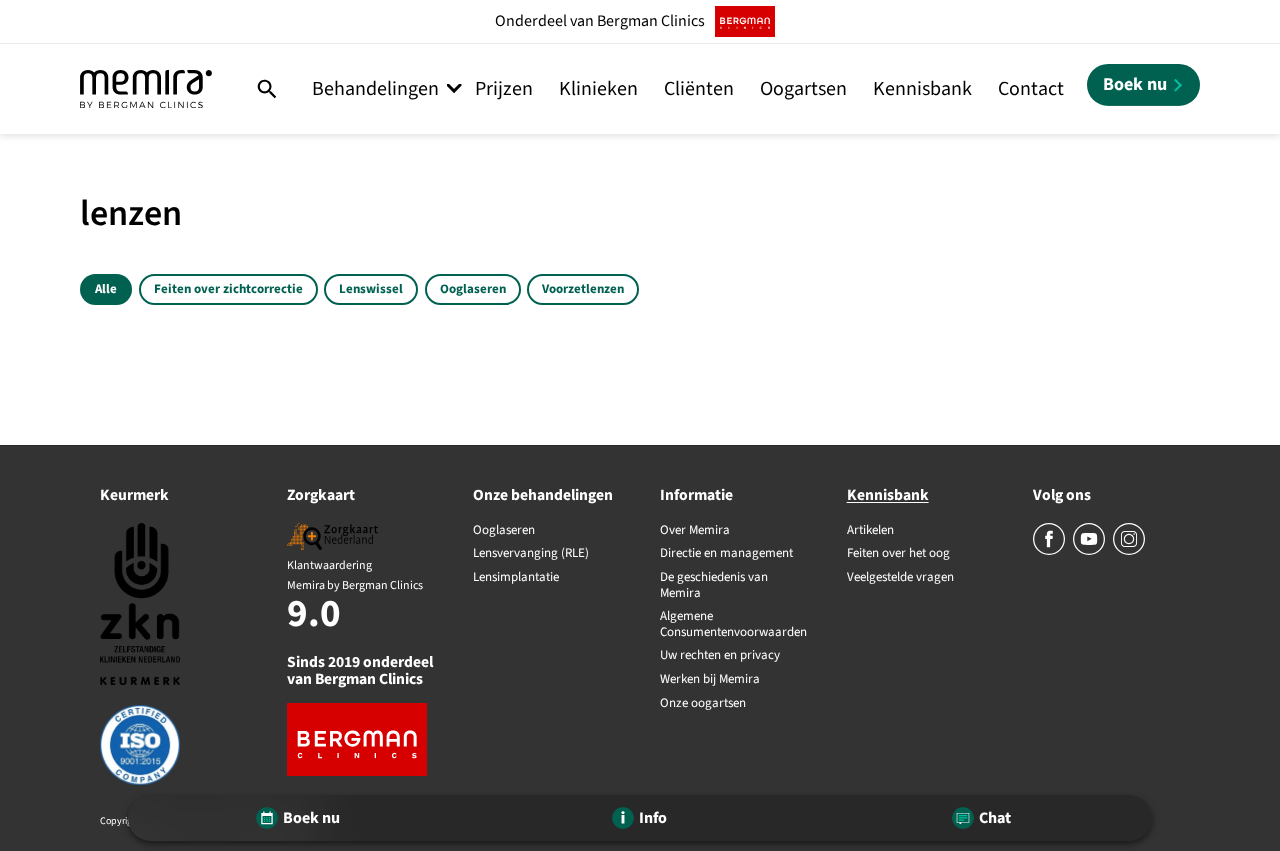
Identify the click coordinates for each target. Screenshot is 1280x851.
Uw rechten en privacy (720, 656)
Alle (106, 289)
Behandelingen (375, 89)
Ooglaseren (473, 289)
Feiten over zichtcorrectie (228, 289)
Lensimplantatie (516, 578)
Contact (1031, 89)
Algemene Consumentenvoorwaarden (733, 624)
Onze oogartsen (703, 704)
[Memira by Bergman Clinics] (146, 89)
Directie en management (726, 554)
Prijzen (504, 89)
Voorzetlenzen (583, 289)
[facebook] (1050, 551)
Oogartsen (803, 89)
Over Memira (695, 531)
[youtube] (1090, 551)
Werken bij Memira (710, 680)
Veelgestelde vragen (900, 578)
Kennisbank (922, 89)
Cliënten (699, 89)
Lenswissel (371, 289)
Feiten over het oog (898, 554)
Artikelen (870, 531)
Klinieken (598, 89)
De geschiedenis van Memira (714, 585)
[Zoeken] (267, 89)
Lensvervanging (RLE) (531, 554)
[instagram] (1129, 551)
